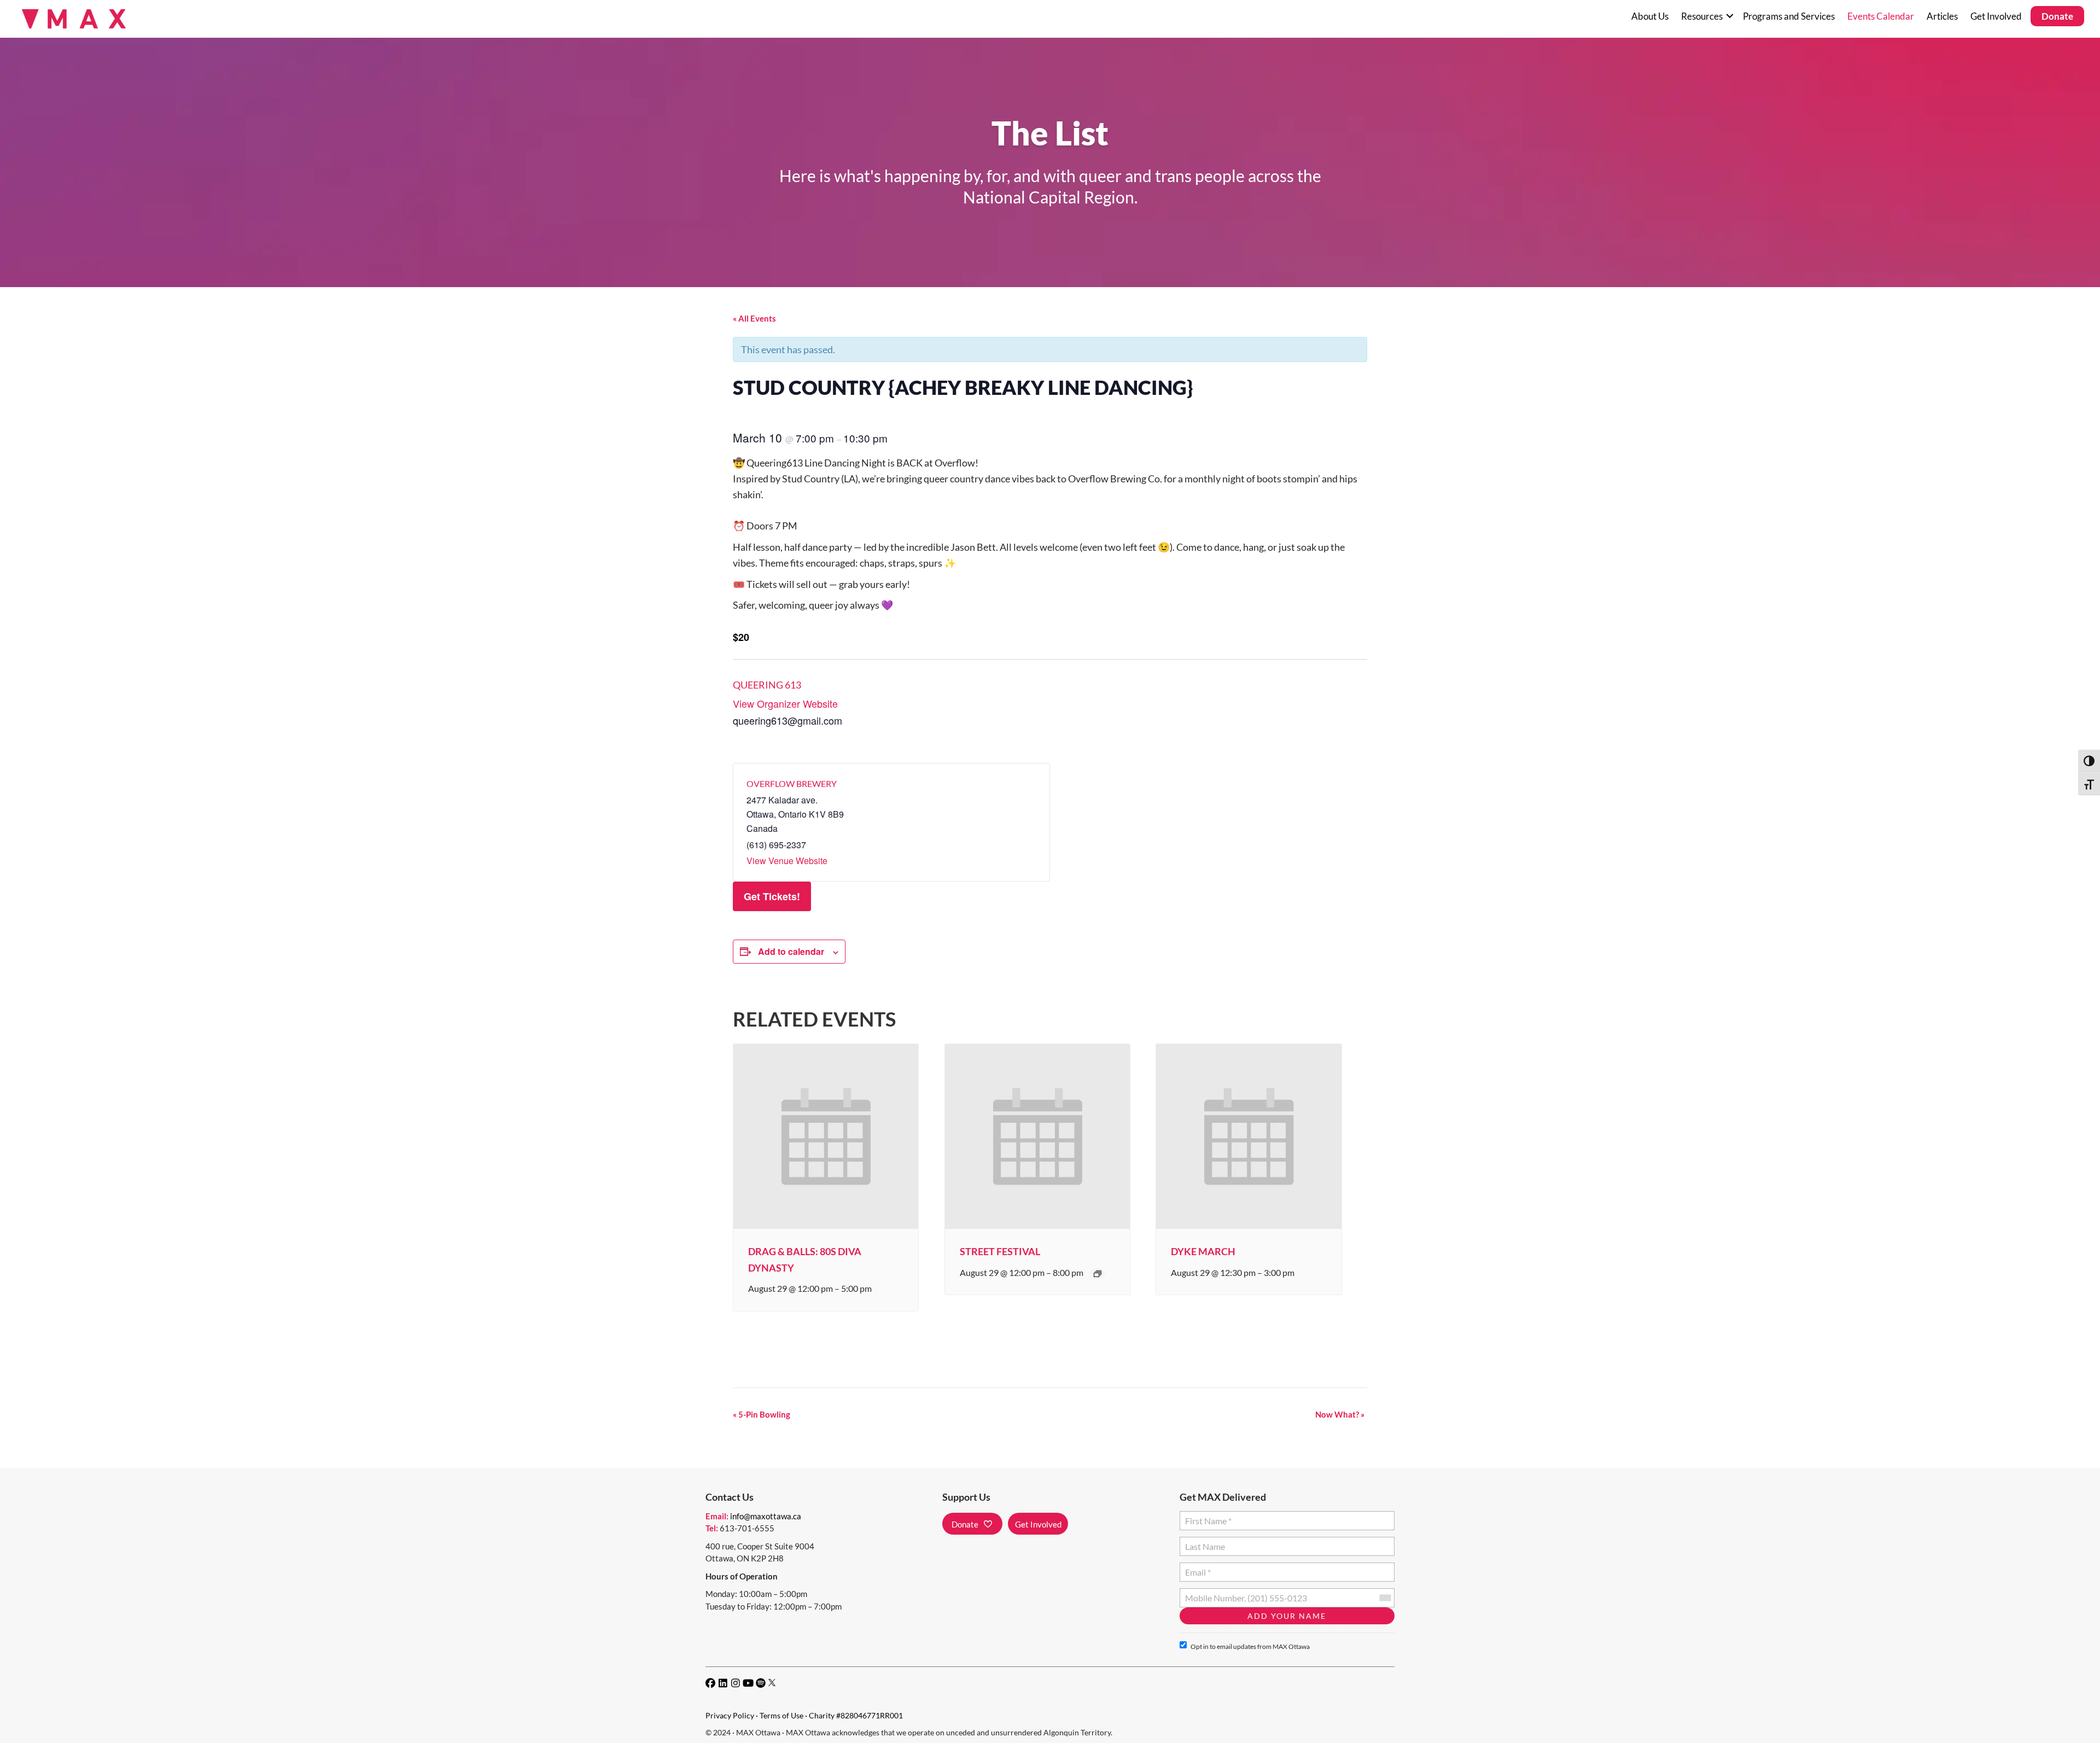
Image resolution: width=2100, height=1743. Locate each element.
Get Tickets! (772, 896)
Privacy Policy (730, 1715)
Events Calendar (1881, 16)
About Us (1650, 16)
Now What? (1340, 1414)
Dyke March (1203, 1251)
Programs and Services (1789, 16)
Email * (1198, 1568)
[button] (1729, 16)
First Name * (1206, 1516)
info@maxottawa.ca (766, 1516)
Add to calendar (791, 951)
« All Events (754, 318)
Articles (1942, 16)
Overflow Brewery (792, 783)
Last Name (1203, 1542)
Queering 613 (767, 685)
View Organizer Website (785, 703)
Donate (2057, 16)
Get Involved (1996, 16)
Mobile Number (1212, 1593)
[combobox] (1385, 1598)
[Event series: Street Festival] (1098, 1274)
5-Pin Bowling (762, 1414)
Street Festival (1000, 1251)
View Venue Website (787, 861)
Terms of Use (781, 1715)
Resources (1702, 16)
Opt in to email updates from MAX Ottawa (1250, 1646)
